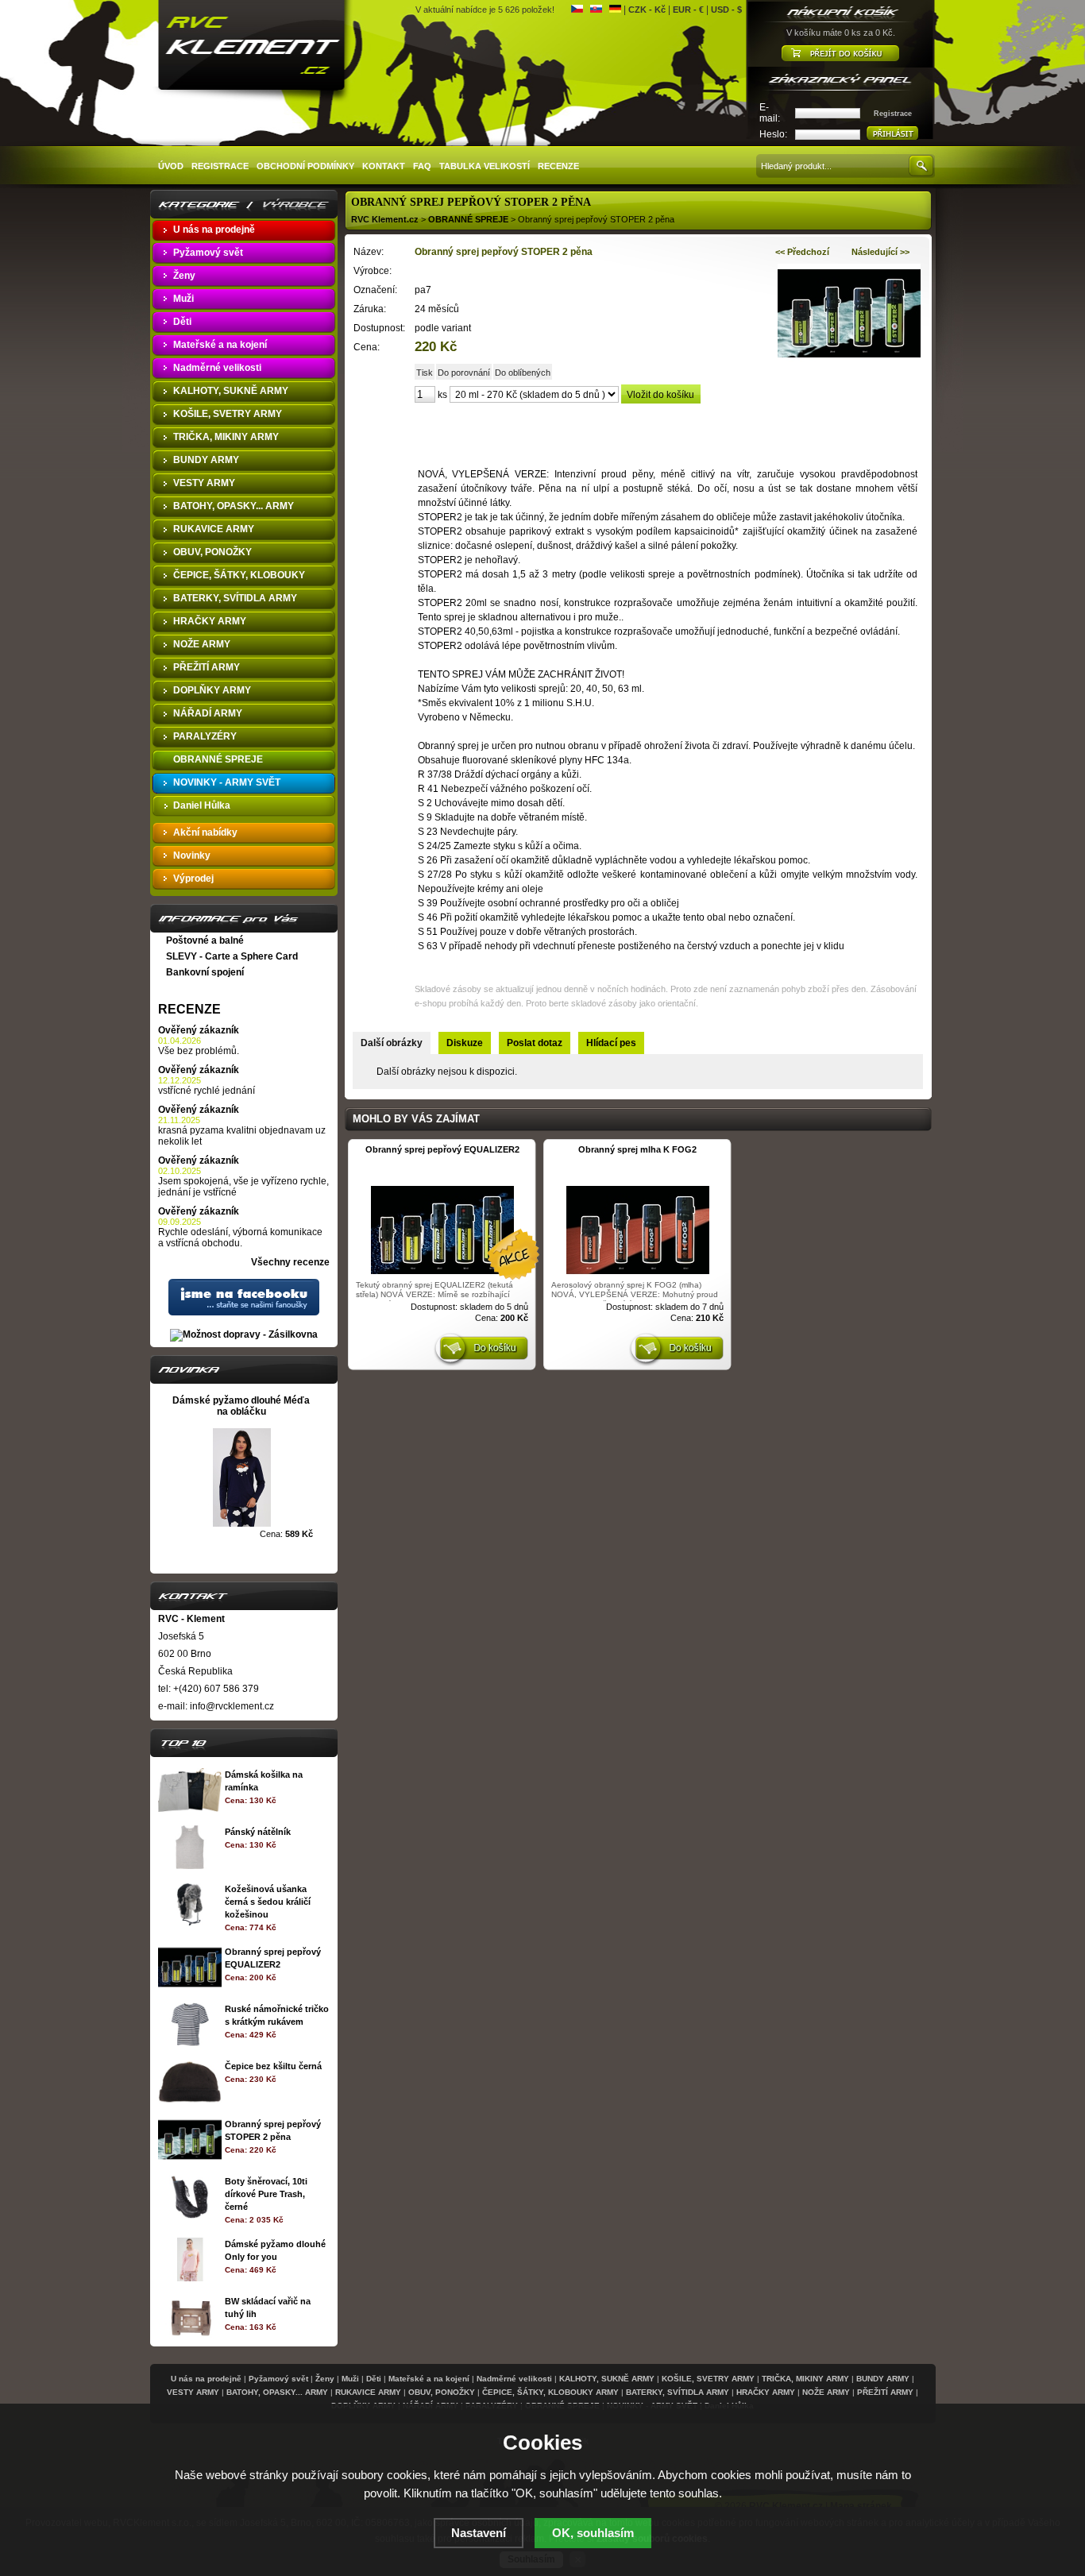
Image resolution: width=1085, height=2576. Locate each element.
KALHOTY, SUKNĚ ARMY (607, 2379)
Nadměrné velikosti (514, 2379)
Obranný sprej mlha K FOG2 (637, 1149)
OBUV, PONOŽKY (442, 2392)
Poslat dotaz (535, 1043)
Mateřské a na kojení (429, 2379)
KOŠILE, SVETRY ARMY (708, 2379)
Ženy (325, 2379)
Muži (350, 2379)
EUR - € (688, 10)
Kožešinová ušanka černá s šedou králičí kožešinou (268, 1902)
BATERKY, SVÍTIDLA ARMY (678, 2392)
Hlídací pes (611, 1043)
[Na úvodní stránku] (253, 48)
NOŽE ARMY (826, 2392)
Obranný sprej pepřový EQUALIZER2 (442, 1149)
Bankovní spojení (205, 972)
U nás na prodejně (206, 2379)
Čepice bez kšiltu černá (273, 2066)
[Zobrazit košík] (841, 54)
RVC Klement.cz (385, 219)
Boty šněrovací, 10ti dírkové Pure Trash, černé (266, 2194)
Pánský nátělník (258, 1832)
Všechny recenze (290, 1262)
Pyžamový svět (278, 2379)
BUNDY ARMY (883, 2379)
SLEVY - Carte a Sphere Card (232, 956)
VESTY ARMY (193, 2392)
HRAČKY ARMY (766, 2392)
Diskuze (465, 1043)
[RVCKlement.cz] (577, 10)
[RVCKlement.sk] (596, 10)
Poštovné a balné (205, 940)
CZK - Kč (647, 10)
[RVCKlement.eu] (615, 10)
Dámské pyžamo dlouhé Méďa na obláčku (241, 1406)
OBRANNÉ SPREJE (468, 219)
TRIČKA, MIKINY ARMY (805, 2379)
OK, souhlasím (593, 2533)
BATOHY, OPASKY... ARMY (277, 2392)
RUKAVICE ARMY (368, 2392)
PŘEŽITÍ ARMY (885, 2392)
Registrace (893, 114)
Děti (374, 2379)
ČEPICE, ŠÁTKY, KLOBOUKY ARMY (550, 2392)
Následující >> (880, 252)
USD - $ (726, 10)
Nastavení (479, 2533)
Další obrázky (392, 1043)
